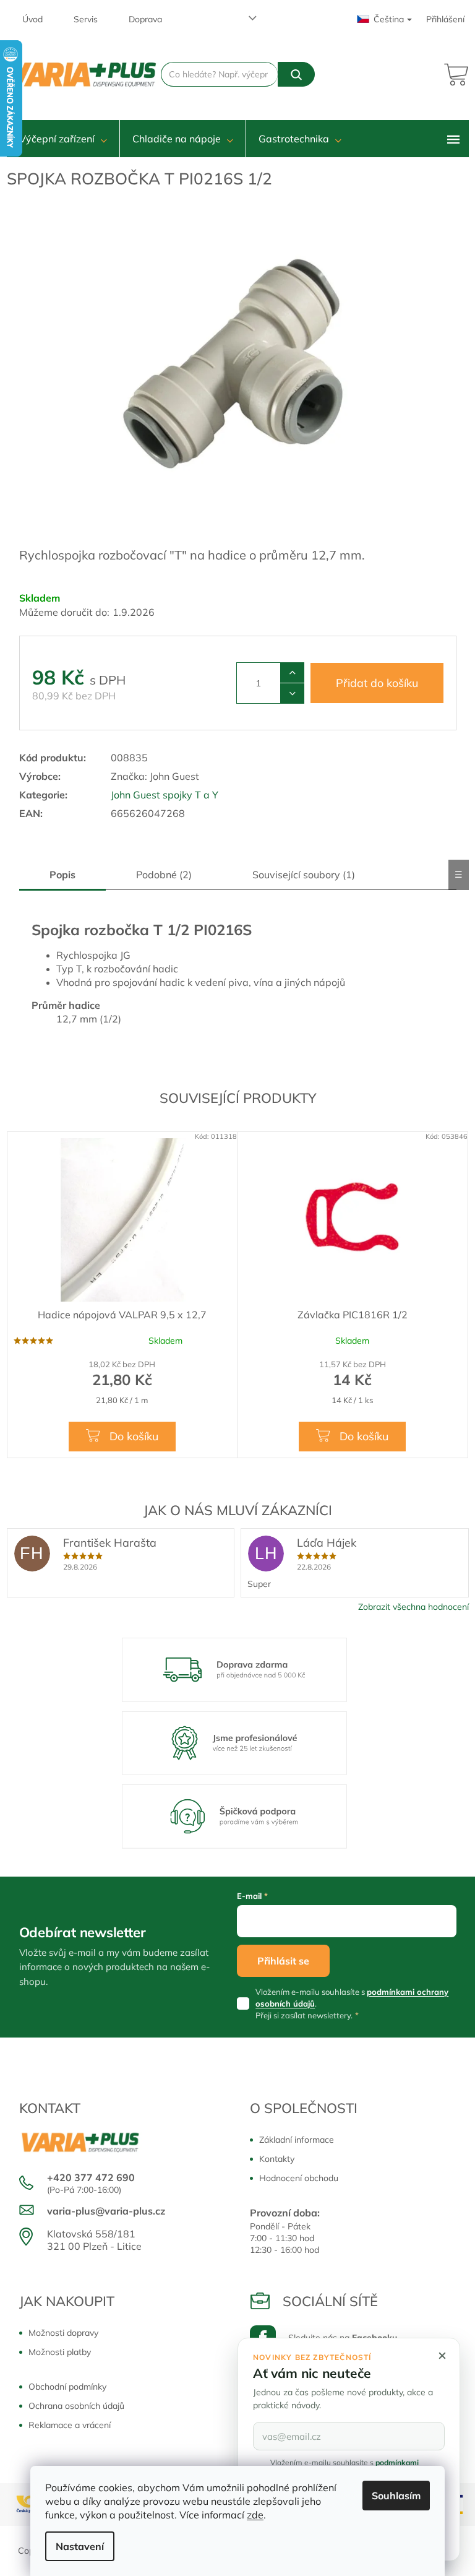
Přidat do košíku (377, 683)
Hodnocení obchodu (299, 2178)
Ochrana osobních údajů (76, 2406)
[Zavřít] (442, 2356)
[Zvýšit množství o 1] (292, 673)
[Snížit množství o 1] (292, 693)
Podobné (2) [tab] (164, 875)
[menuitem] (63, 139)
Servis (86, 19)
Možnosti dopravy (63, 2333)
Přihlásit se (283, 1961)
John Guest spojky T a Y (165, 795)
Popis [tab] (62, 875)
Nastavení (80, 2546)
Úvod (32, 19)
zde (255, 2515)
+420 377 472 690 (91, 2177)
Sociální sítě (330, 2301)
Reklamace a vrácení (70, 2425)
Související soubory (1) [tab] (304, 875)
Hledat (296, 74)
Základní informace (297, 2140)
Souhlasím (396, 2496)
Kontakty (277, 2159)
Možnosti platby (60, 2352)
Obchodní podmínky (67, 2387)
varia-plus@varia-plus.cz (106, 2211)
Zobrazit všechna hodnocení (413, 1607)
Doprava (145, 19)
